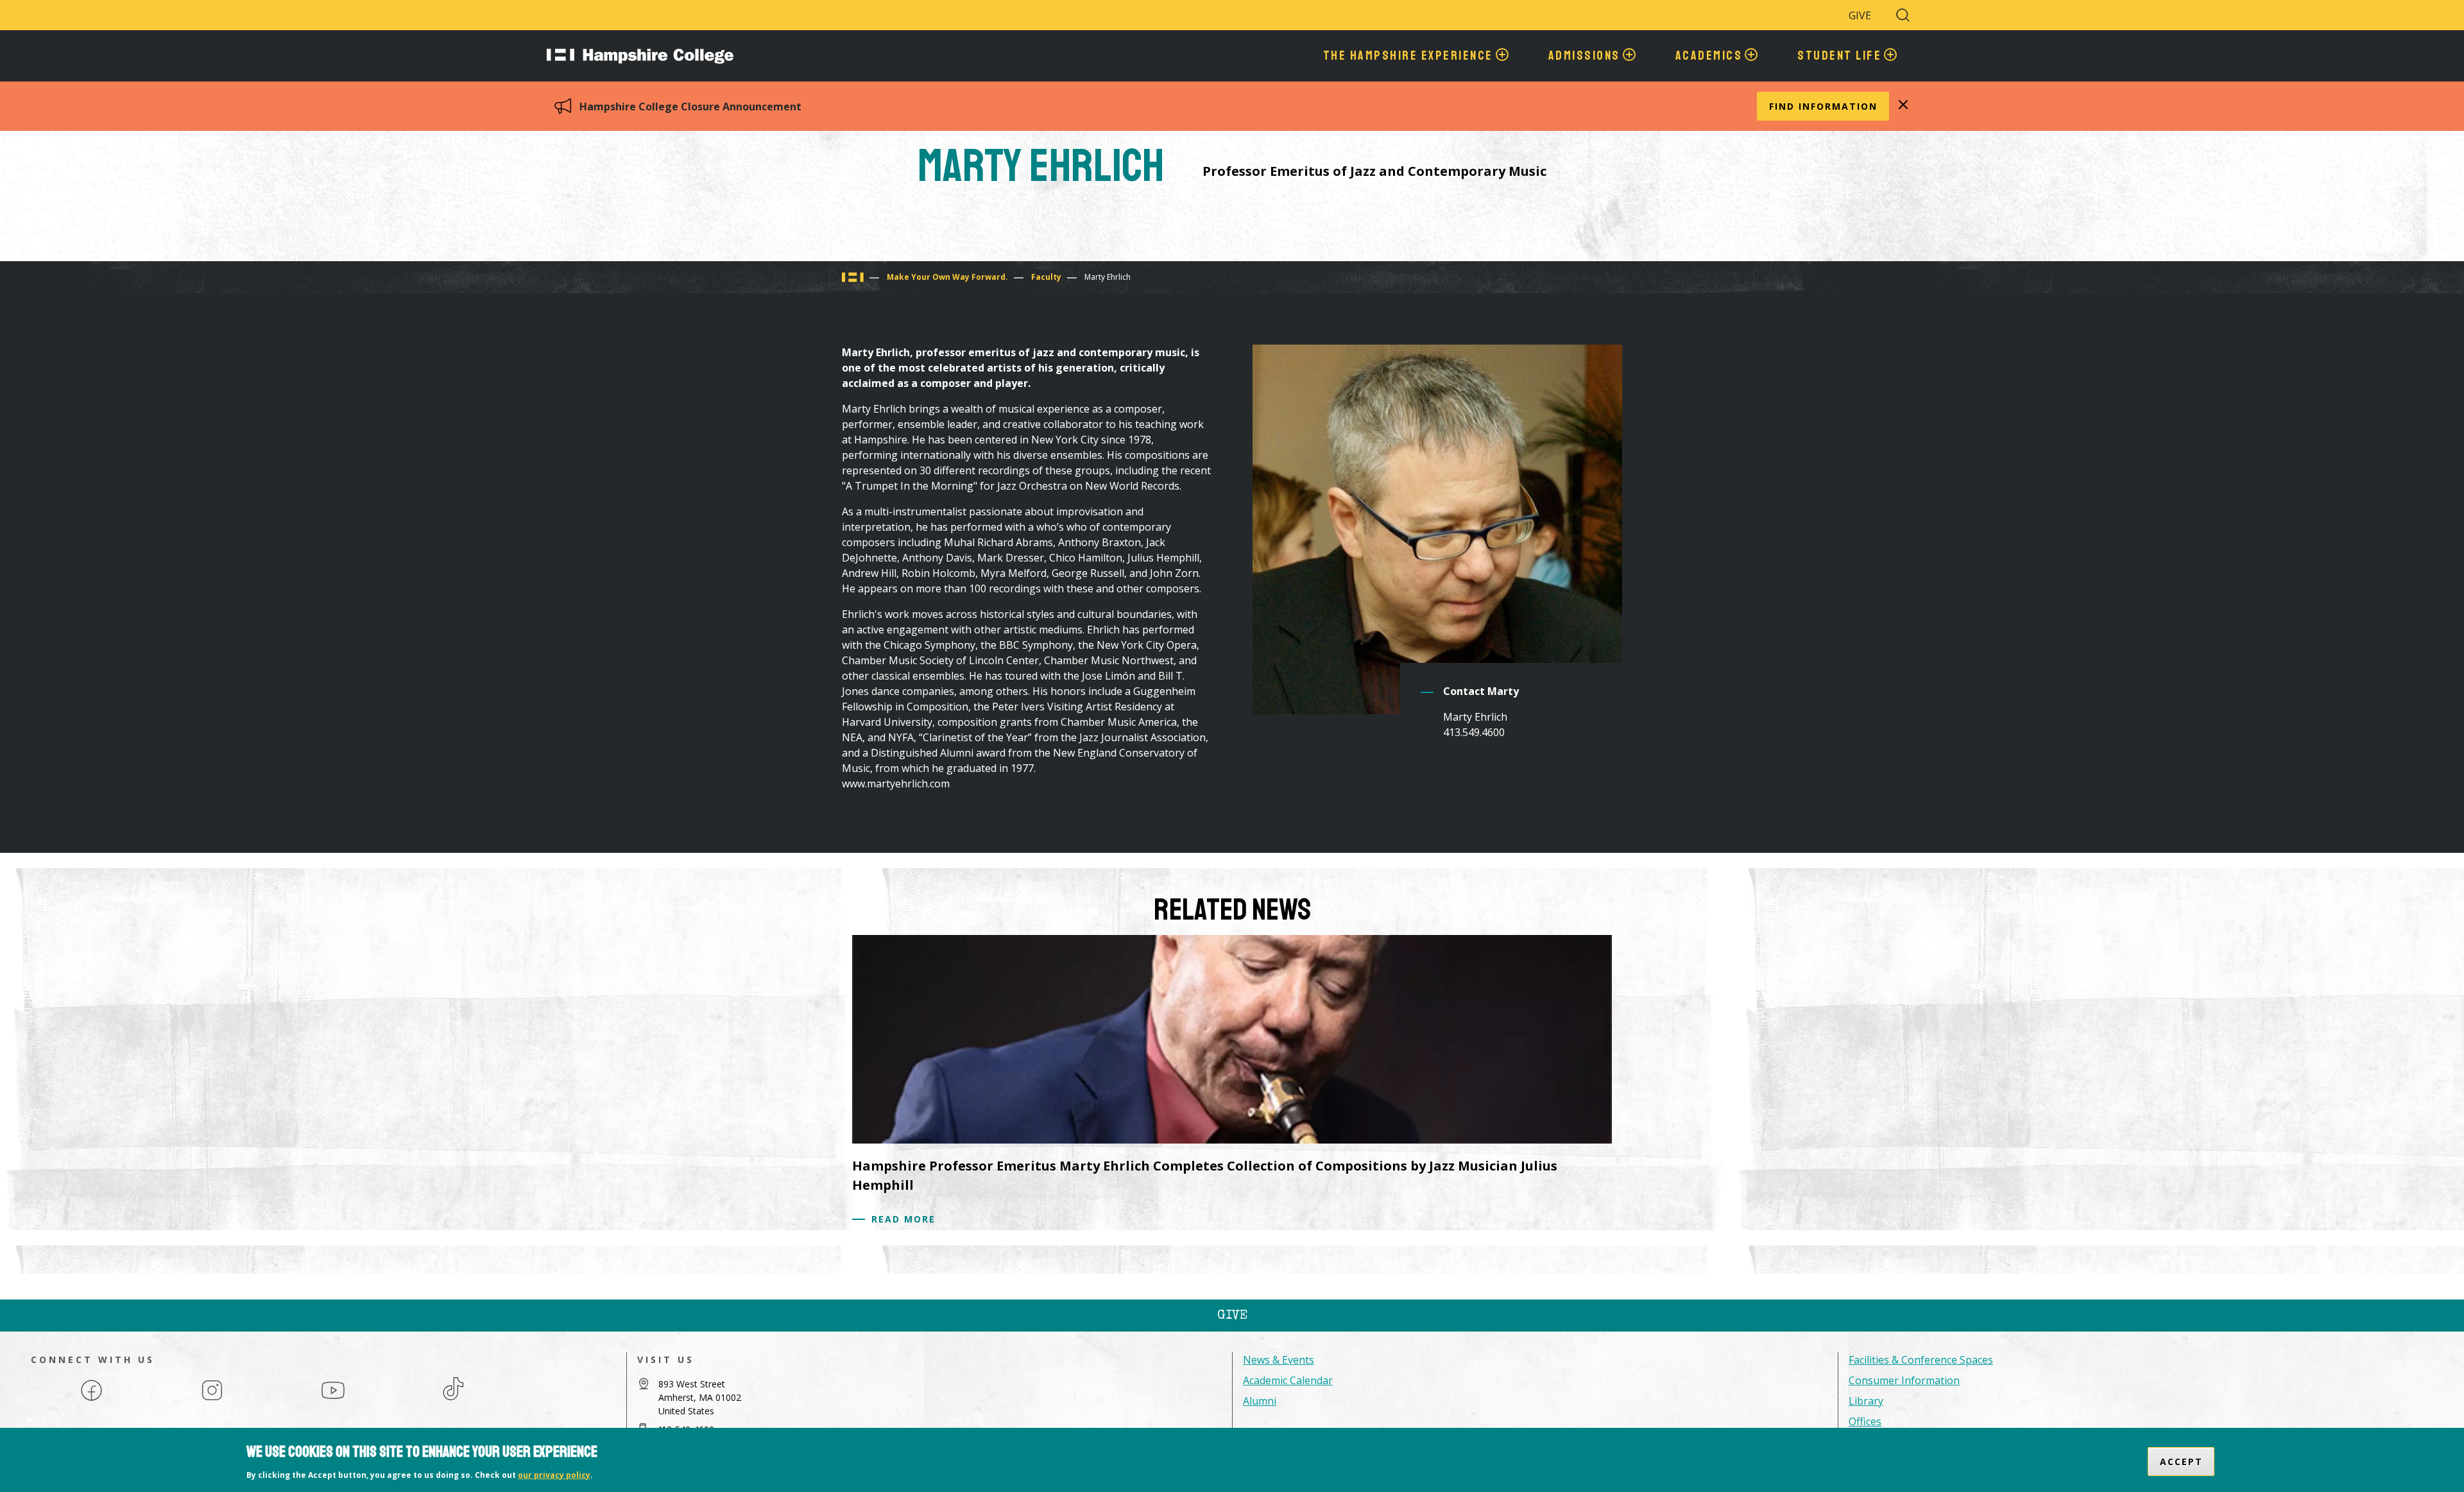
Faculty (1046, 277)
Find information (1823, 106)
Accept (2181, 1462)
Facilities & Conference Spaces (1921, 1360)
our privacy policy (554, 1475)
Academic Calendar (1288, 1380)
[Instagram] (212, 1400)
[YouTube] (333, 1400)
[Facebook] (91, 1400)
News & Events (1279, 1360)
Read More (903, 1219)
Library (1866, 1401)
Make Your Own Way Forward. (947, 277)
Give (1860, 15)
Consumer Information (1904, 1380)
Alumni (1260, 1401)
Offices (1865, 1421)
